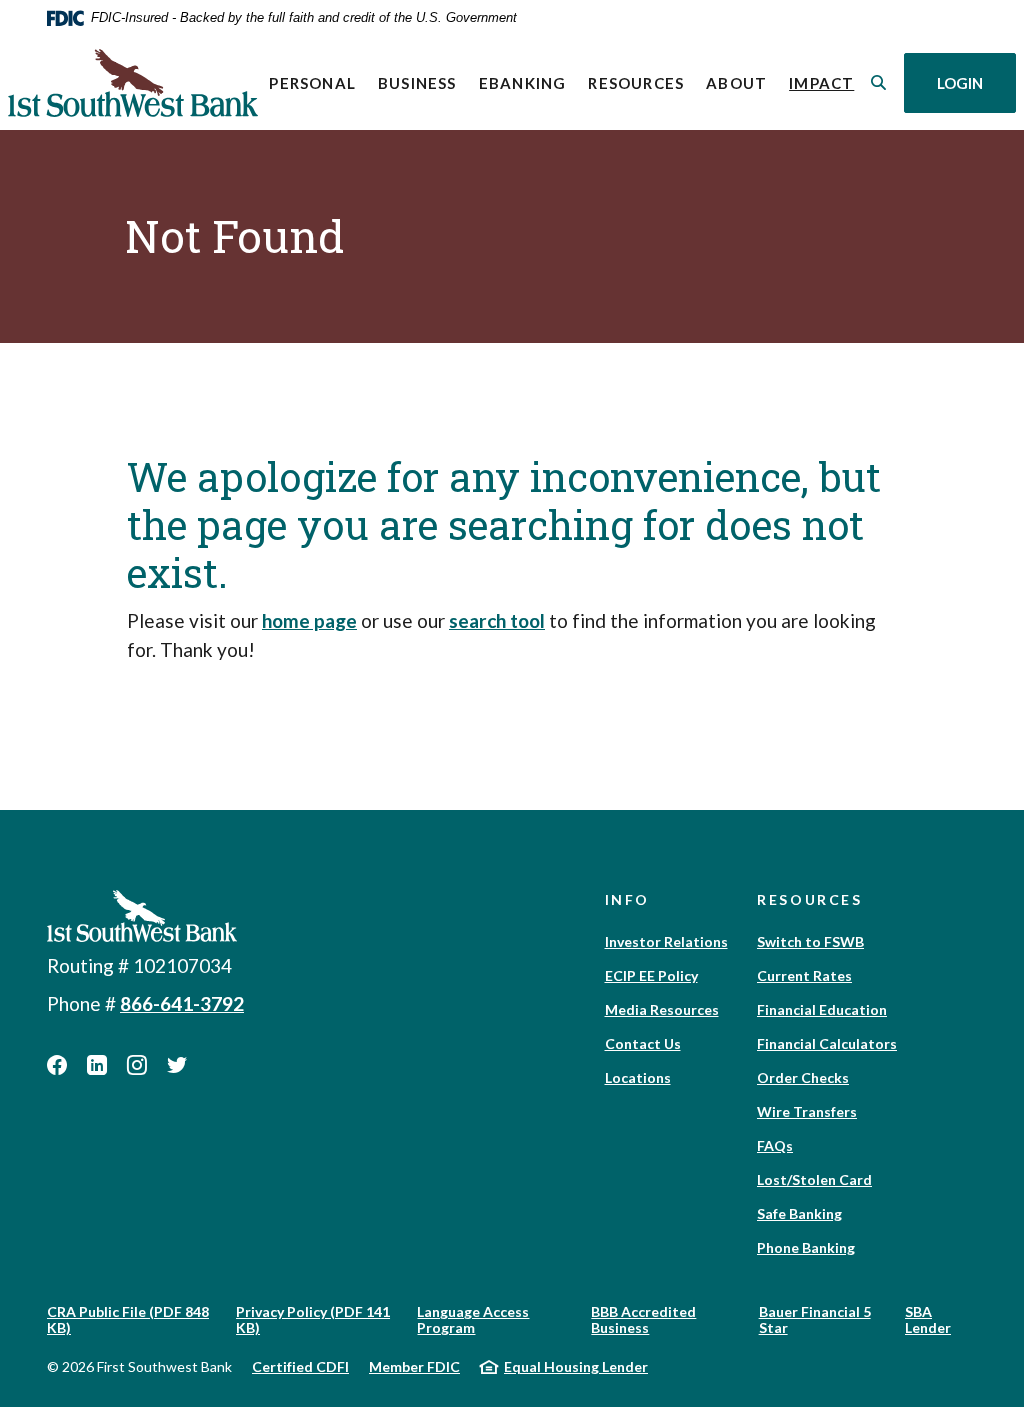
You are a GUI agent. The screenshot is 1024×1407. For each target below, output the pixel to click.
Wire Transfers (807, 1111)
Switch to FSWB (810, 941)
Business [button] (417, 83)
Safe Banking (799, 1213)
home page (309, 620)
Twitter (177, 1065)
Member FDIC (414, 1366)
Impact (827, 82)
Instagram (137, 1065)
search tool (497, 620)
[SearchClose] (879, 82)
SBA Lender (928, 1319)
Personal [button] (312, 83)
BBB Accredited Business (643, 1319)
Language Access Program (473, 1319)
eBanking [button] (523, 83)
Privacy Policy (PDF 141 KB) (313, 1319)
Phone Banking (806, 1247)
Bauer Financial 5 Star (815, 1319)
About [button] (736, 83)
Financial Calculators (827, 1043)
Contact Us (643, 1043)
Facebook (57, 1065)
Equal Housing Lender (576, 1366)
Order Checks (803, 1077)
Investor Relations (666, 941)
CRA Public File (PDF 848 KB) (128, 1319)
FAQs (775, 1145)
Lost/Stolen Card (814, 1179)
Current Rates (804, 975)
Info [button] (628, 899)
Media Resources (662, 1009)
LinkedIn (97, 1065)
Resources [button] (636, 83)
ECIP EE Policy (651, 975)
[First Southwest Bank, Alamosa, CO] (133, 83)
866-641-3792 (182, 1003)
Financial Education (822, 1009)
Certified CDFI (300, 1366)
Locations (638, 1077)
